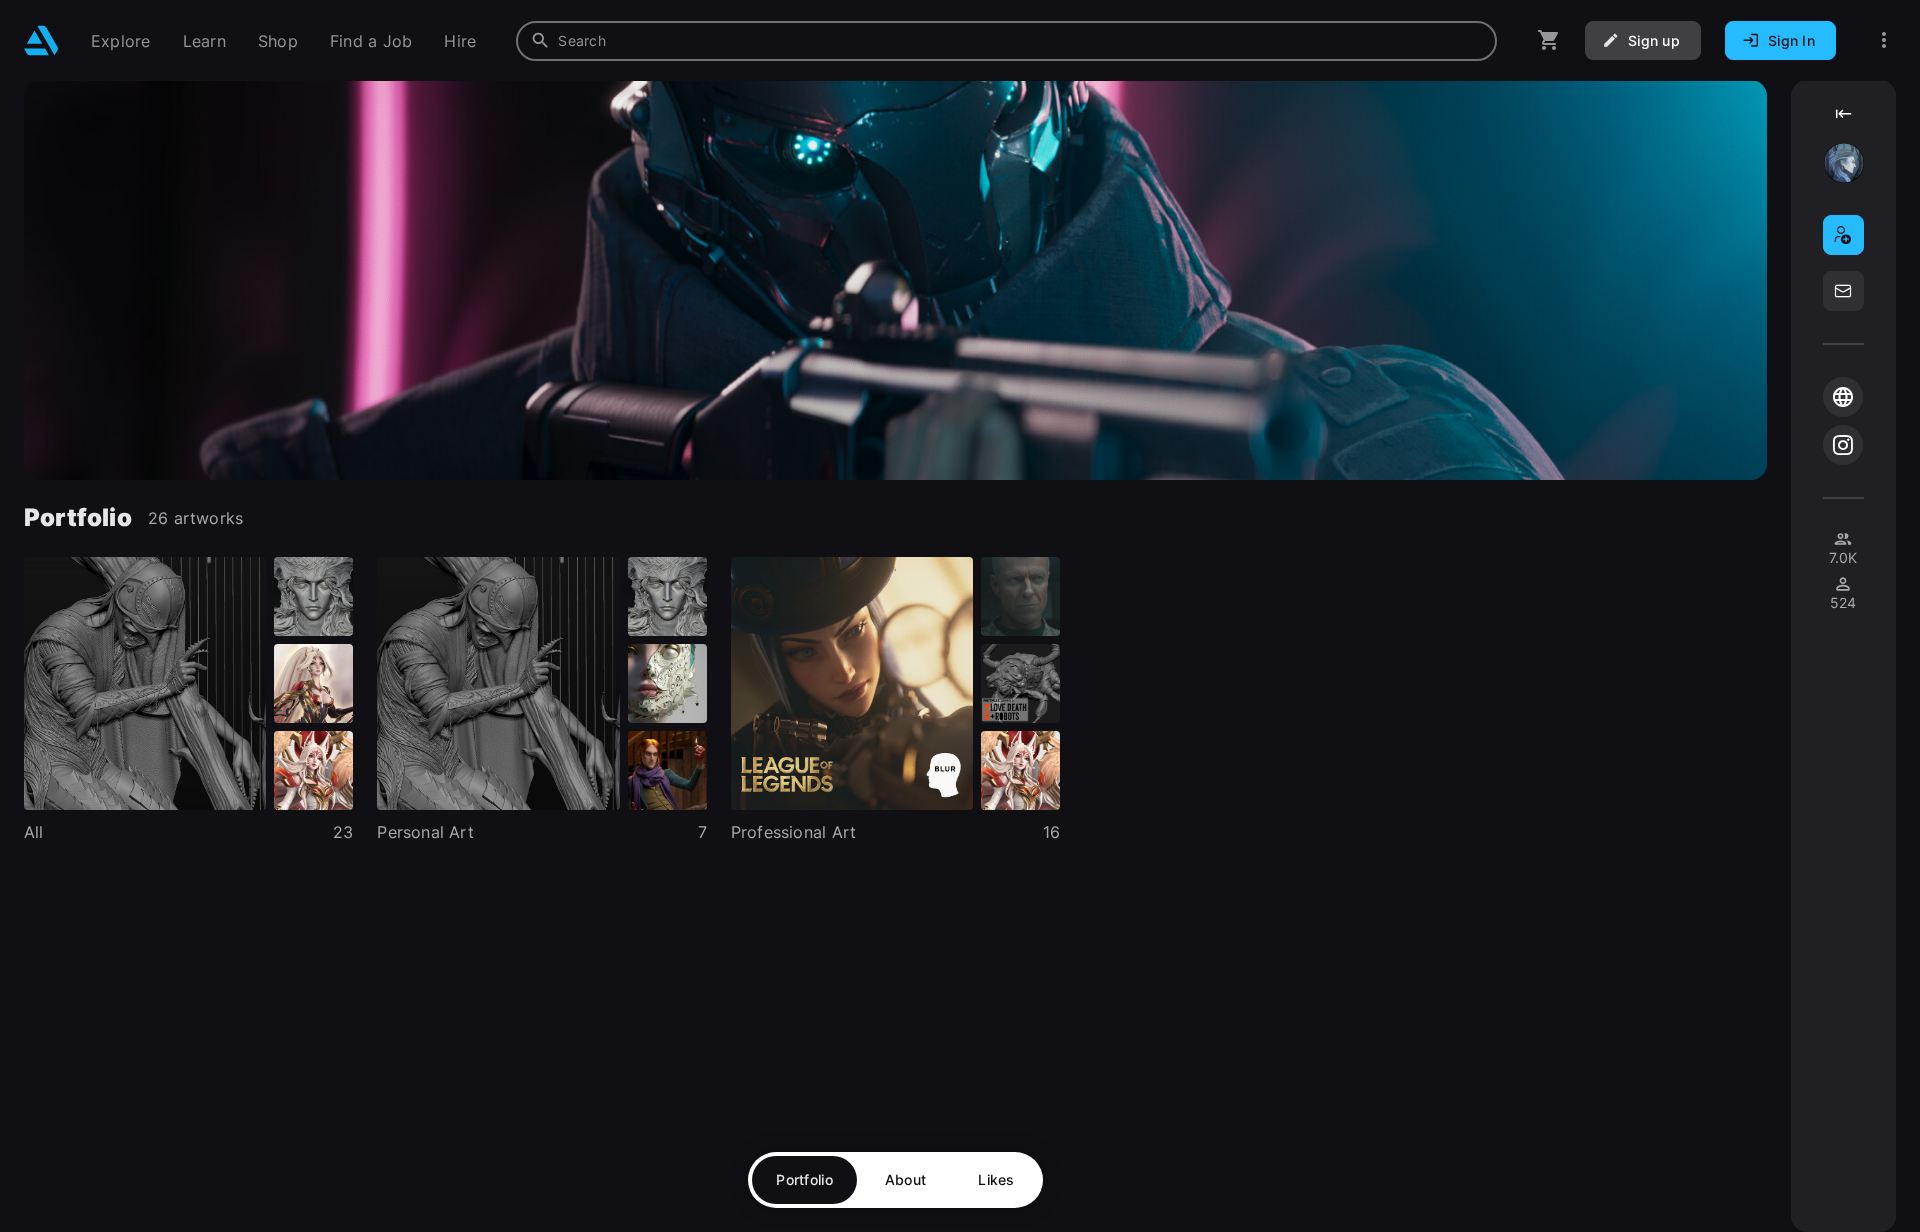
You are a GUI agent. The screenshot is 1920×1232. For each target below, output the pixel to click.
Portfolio (804, 1179)
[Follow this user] (1843, 235)
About (905, 1179)
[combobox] (1006, 41)
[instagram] (1843, 445)
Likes (996, 1179)
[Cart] (1549, 40)
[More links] (1884, 40)
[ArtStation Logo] (41, 40)
